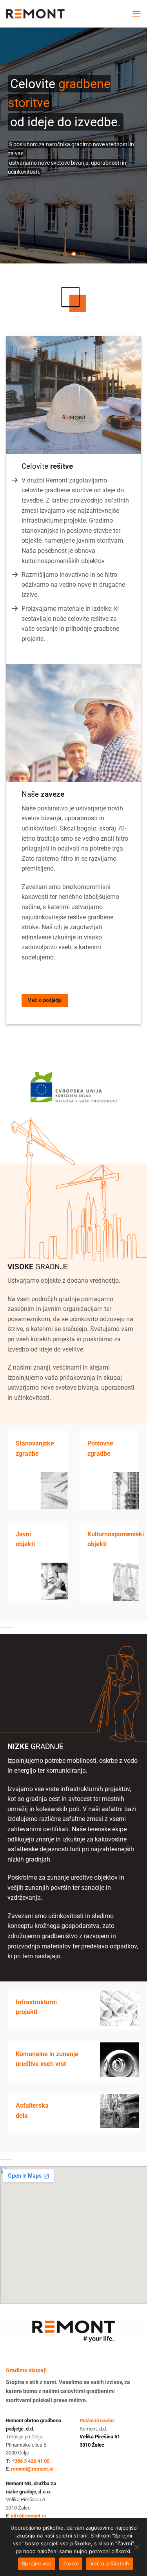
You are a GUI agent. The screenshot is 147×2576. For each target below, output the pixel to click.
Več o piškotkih (110, 2563)
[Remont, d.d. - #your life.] (35, 14)
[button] (136, 14)
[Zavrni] (136, 2549)
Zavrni (71, 2563)
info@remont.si (28, 2516)
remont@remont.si (32, 2469)
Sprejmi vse (37, 2563)
